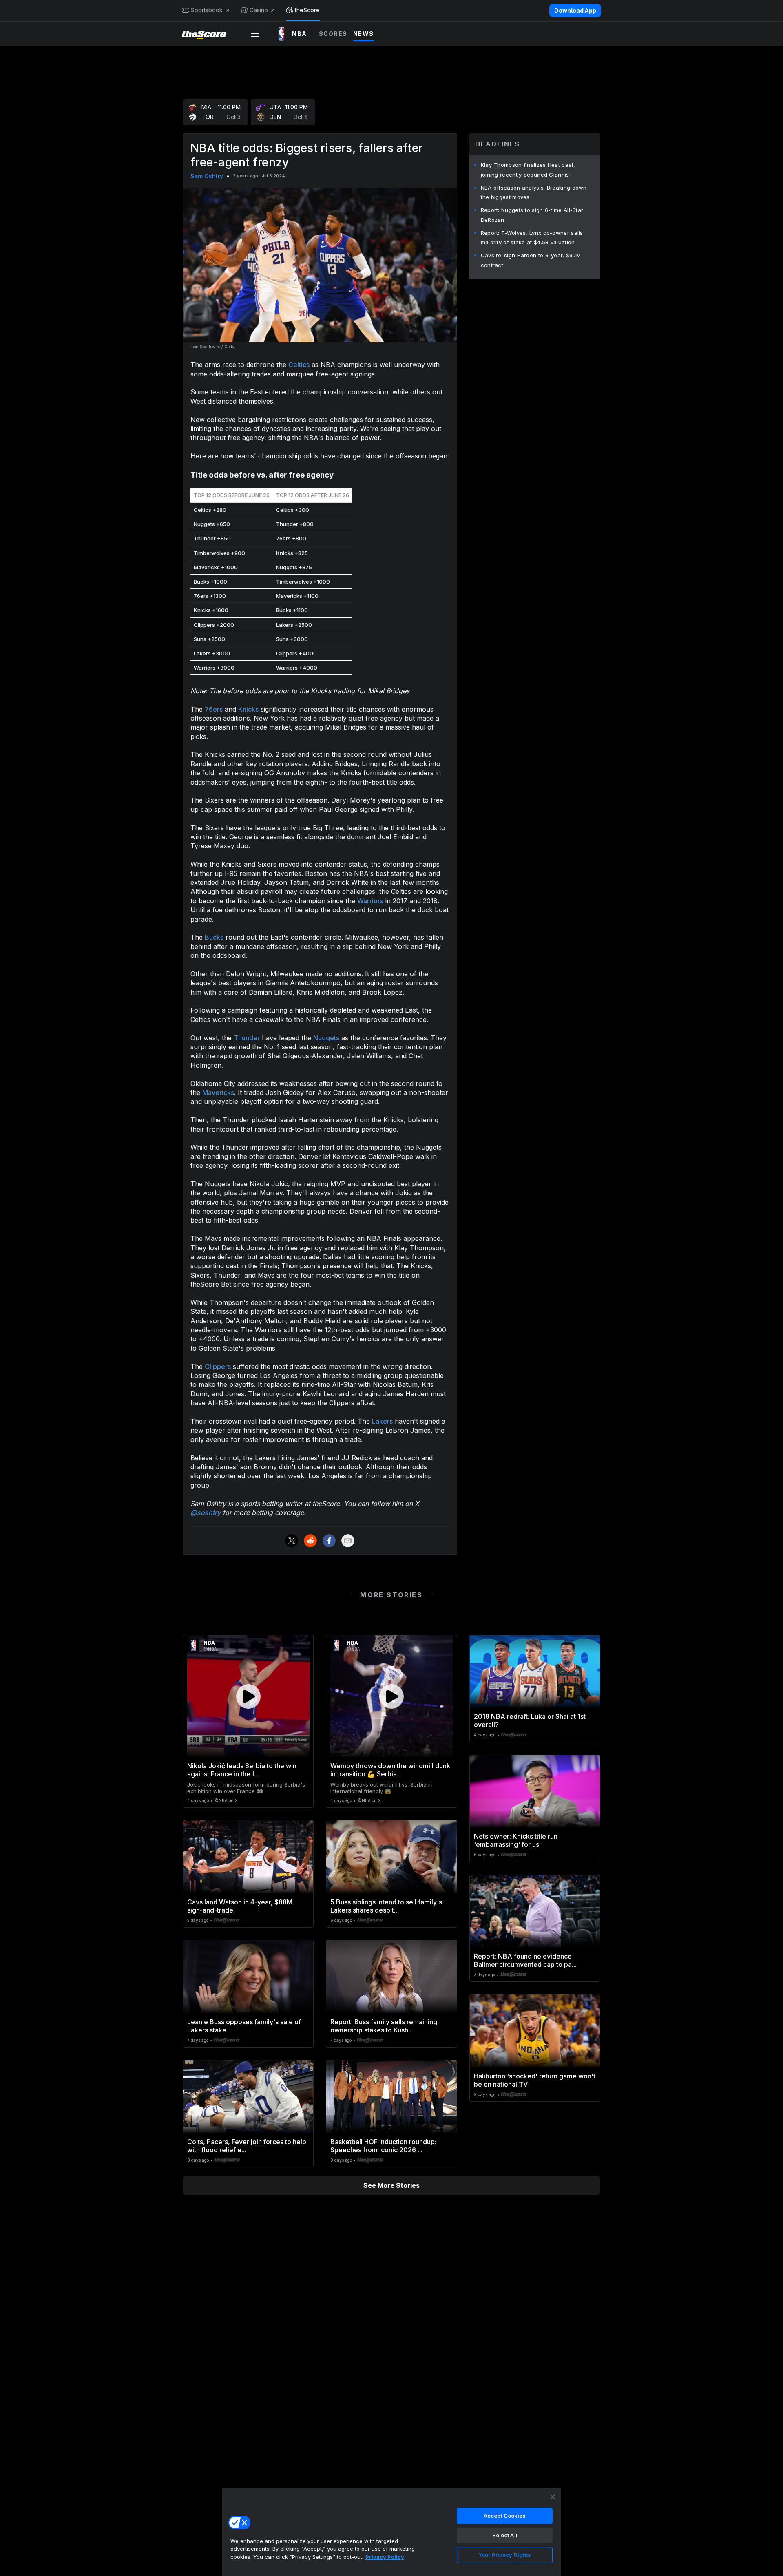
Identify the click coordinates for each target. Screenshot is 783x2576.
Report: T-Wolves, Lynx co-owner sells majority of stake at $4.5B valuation (532, 238)
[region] (391, 2532)
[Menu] (255, 34)
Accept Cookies (505, 2516)
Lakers (382, 1421)
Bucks (214, 937)
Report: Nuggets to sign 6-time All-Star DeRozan (532, 215)
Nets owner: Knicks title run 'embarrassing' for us (516, 1840)
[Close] (553, 2497)
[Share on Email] (348, 1541)
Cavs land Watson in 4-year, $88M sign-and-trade (240, 1906)
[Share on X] (292, 1541)
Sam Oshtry (207, 176)
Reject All (505, 2535)
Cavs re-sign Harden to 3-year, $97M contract (531, 260)
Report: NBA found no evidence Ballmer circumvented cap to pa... (525, 1960)
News (364, 34)
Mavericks (218, 1092)
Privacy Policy (385, 2557)
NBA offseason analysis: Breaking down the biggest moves (534, 192)
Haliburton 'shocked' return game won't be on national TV (535, 2080)
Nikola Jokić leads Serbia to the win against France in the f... (242, 1770)
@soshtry (206, 1512)
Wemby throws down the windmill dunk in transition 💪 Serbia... (390, 1770)
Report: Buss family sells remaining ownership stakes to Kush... (384, 2026)
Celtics (299, 365)
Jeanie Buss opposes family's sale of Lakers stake (244, 2026)
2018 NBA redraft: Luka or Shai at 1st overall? (530, 1720)
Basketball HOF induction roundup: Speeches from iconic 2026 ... (383, 2146)
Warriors (370, 901)
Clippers (218, 1366)
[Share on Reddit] (310, 1541)
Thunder (247, 1038)
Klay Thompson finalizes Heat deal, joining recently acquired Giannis (528, 170)
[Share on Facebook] (329, 1541)
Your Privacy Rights (505, 2555)
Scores (333, 34)
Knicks (248, 709)
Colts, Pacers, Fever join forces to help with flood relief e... (247, 2146)
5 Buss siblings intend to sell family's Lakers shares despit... (386, 1906)
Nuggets (326, 1038)
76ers (214, 709)
